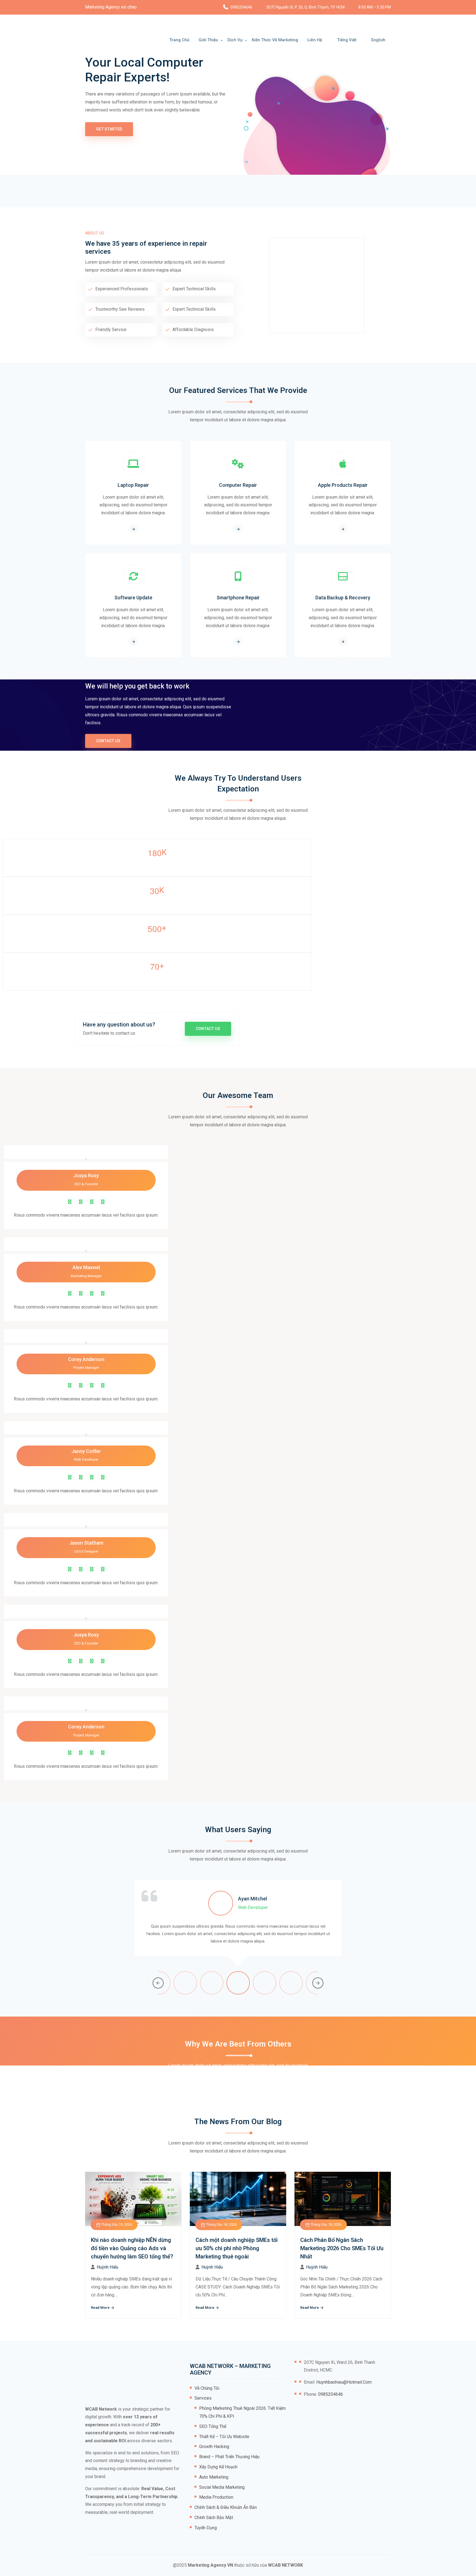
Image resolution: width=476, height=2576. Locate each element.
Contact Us (108, 741)
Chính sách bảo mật (214, 2518)
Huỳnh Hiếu (107, 2267)
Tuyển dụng (206, 2528)
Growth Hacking (214, 2447)
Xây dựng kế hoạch (218, 2467)
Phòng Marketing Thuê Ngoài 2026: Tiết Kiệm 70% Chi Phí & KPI (242, 2412)
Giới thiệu (208, 40)
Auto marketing (214, 2477)
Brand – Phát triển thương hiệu (229, 2457)
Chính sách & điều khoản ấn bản (226, 2507)
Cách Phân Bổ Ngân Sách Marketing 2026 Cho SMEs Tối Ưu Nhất (342, 2248)
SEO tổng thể (213, 2426)
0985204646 (241, 7)
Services (203, 2398)
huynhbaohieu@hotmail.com (344, 2382)
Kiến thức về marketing (275, 40)
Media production (216, 2497)
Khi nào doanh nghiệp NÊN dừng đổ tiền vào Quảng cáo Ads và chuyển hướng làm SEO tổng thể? (132, 2248)
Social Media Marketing (222, 2487)
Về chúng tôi (207, 2388)
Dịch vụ (235, 40)
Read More (101, 2308)
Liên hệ (315, 40)
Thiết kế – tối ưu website (224, 2437)
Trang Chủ (179, 40)
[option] (238, 1925)
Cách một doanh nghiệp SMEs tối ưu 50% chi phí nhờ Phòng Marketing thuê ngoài (237, 2248)
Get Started (109, 129)
